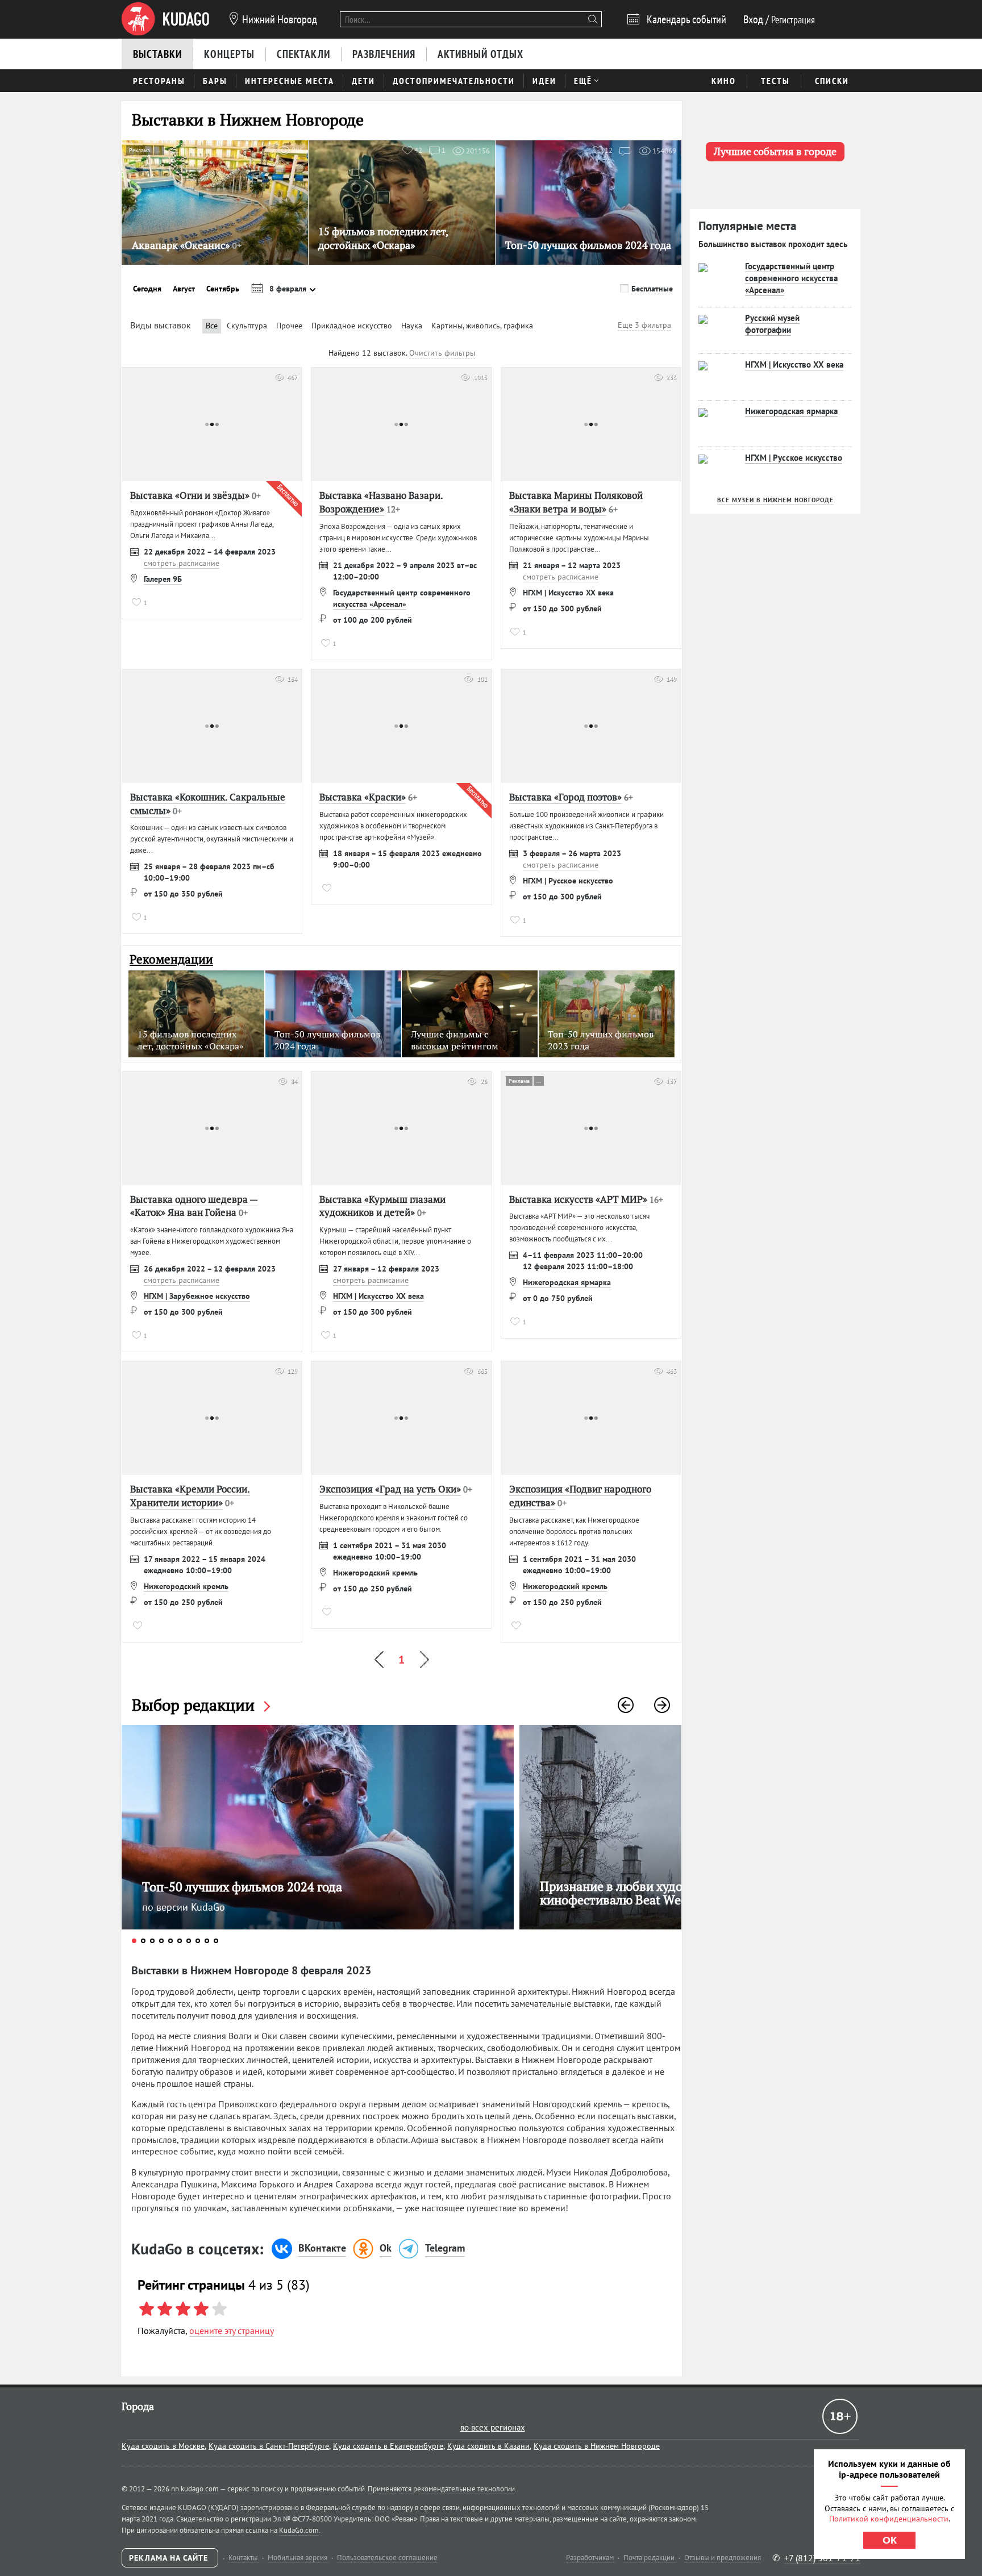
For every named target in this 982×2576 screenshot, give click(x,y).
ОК (890, 2540)
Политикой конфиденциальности (889, 2519)
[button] (626, 1705)
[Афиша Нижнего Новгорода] (165, 19)
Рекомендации (171, 959)
